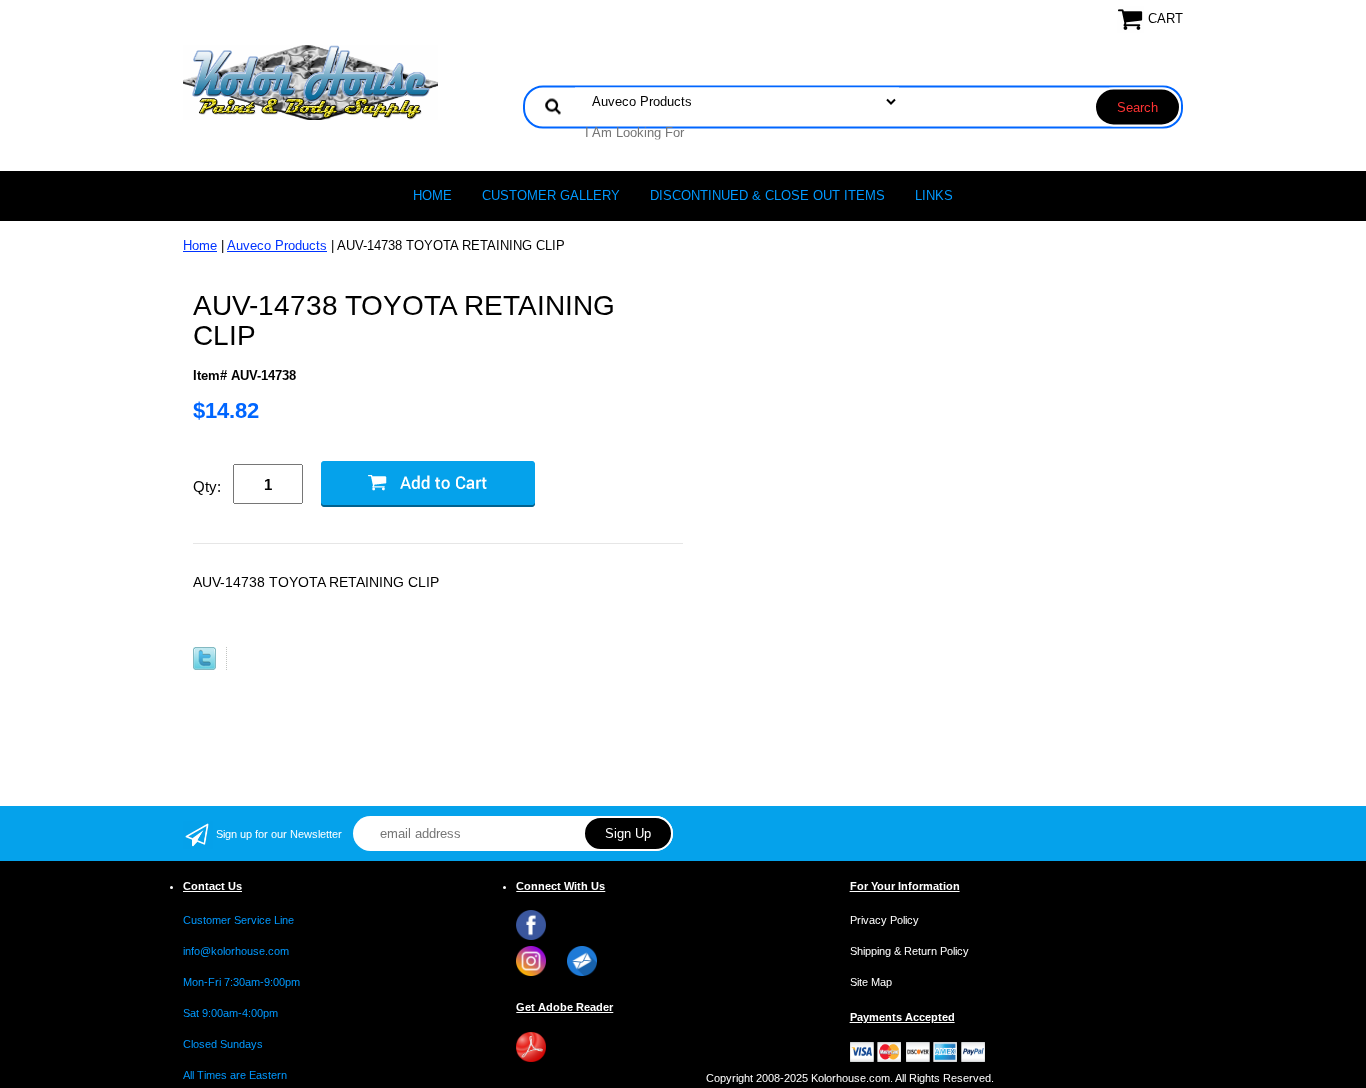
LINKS (934, 195)
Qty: (207, 486)
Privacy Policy (884, 920)
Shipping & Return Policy (909, 951)
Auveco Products (277, 245)
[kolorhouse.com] (310, 81)
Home (432, 195)
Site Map (871, 982)
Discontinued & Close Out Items (767, 195)
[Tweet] (204, 665)
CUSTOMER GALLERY (551, 195)
